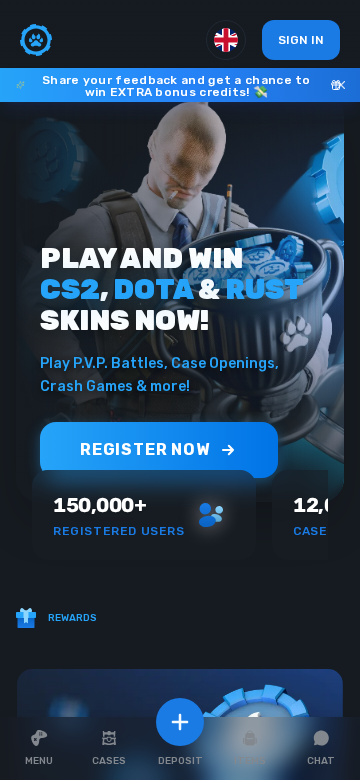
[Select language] (226, 40)
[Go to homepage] (36, 40)
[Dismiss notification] (341, 85)
